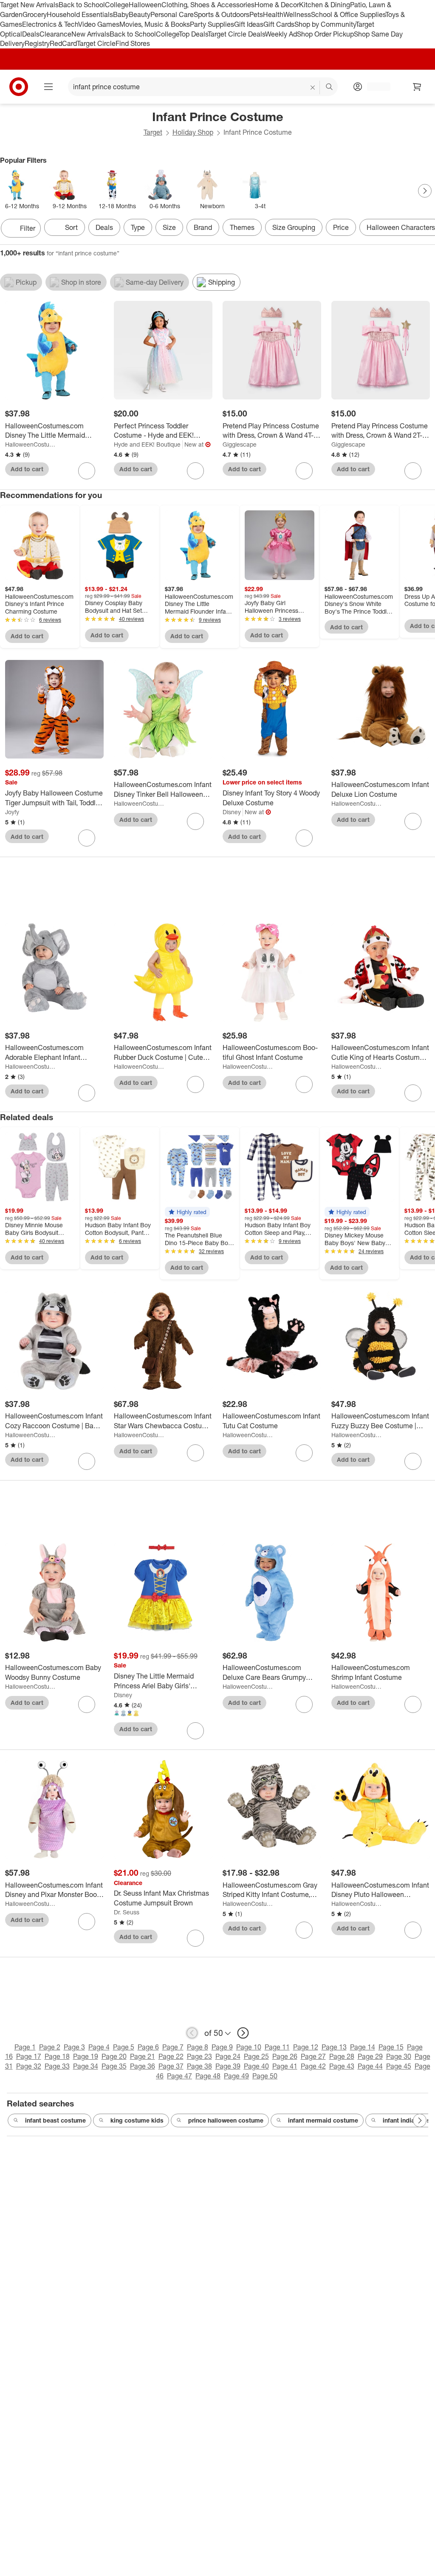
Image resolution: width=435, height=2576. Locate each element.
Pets (256, 14)
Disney (232, 812)
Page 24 (228, 2056)
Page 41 (285, 2066)
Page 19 (86, 2056)
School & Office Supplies (348, 14)
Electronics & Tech (50, 24)
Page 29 (370, 2056)
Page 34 (86, 2066)
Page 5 (124, 2047)
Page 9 (222, 2047)
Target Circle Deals (236, 34)
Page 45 (399, 2066)
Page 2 (50, 2047)
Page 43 (342, 2066)
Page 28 (342, 2056)
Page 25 (256, 2056)
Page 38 (199, 2066)
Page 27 (313, 2056)
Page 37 (171, 2066)
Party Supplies (212, 24)
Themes (242, 227)
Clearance (55, 34)
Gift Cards (279, 24)
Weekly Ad (281, 34)
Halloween (145, 5)
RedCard (63, 43)
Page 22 (171, 2056)
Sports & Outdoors (222, 14)
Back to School (82, 5)
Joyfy (12, 812)
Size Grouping (294, 227)
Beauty (140, 14)
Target (153, 132)
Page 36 (143, 2066)
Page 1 (25, 2047)
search (330, 88)
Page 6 (148, 2047)
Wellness (297, 14)
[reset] (313, 88)
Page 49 (236, 2076)
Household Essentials (80, 14)
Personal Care (172, 14)
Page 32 (29, 2066)
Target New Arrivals (29, 5)
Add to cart (27, 469)
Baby (121, 14)
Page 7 (173, 2047)
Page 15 (391, 2047)
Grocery (35, 14)
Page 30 (399, 2056)
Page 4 (99, 2047)
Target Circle (96, 43)
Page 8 (198, 2047)
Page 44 (370, 2066)
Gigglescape (240, 444)
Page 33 (57, 2066)
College (117, 5)
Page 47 (179, 2076)
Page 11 (277, 2047)
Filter (28, 228)
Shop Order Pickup (325, 34)
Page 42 (313, 2066)
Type (138, 227)
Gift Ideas (249, 24)
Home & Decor (277, 5)
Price (341, 227)
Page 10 (249, 2047)
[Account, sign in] (374, 87)
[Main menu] (48, 87)
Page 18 (57, 2056)
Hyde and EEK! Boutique (147, 444)
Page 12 (306, 2047)
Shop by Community (325, 24)
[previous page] (192, 2033)
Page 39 (228, 2066)
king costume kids (137, 2120)
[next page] (243, 2033)
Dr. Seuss (127, 1912)
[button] (187, 1212)
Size (169, 227)
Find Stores (133, 43)
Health (273, 14)
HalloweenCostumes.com (31, 444)
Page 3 (74, 2047)
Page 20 (114, 2056)
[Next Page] (425, 191)
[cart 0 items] (417, 87)
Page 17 (29, 2056)
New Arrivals (90, 34)
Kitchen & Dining (325, 5)
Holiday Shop (193, 132)
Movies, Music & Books (155, 24)
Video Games (99, 24)
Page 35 (114, 2066)
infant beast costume (55, 2120)
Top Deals (193, 34)
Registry (37, 43)
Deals (31, 34)
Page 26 (285, 2056)
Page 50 (265, 2076)
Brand (203, 227)
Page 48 (208, 2076)
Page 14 (363, 2047)
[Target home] (19, 87)
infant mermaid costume (323, 2120)
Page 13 (334, 2047)
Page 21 (143, 2056)
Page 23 (199, 2056)
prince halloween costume (226, 2120)
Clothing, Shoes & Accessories (208, 5)
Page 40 (256, 2066)
